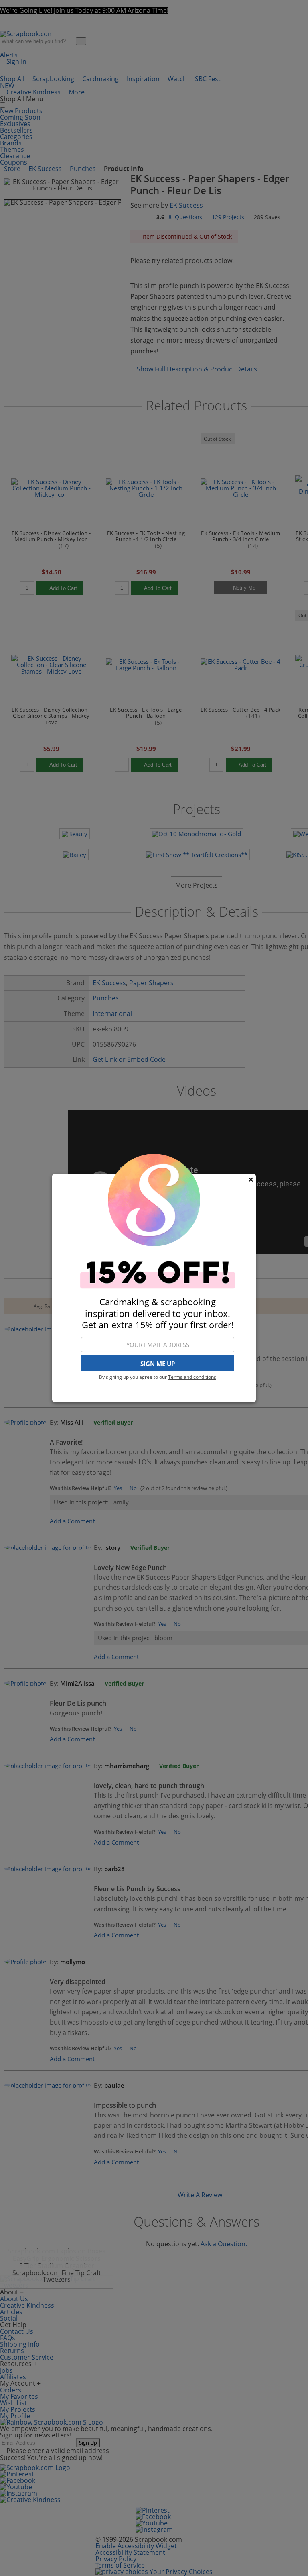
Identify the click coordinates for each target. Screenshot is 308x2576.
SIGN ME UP (158, 1364)
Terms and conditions (192, 1377)
